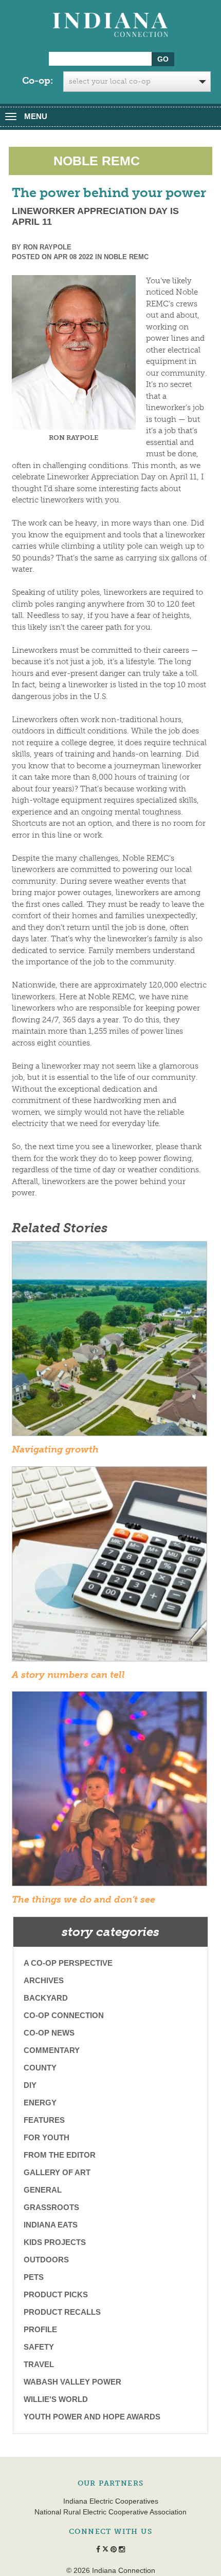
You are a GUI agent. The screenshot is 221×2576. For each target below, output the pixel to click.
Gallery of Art (57, 2172)
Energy (40, 2103)
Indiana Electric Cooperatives (111, 2501)
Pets (34, 2277)
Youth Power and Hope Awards (92, 2417)
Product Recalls (62, 2312)
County (40, 2068)
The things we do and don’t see (84, 1900)
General (43, 2190)
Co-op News (49, 2033)
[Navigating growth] (109, 1342)
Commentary (52, 2050)
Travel (39, 2364)
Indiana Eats (51, 2225)
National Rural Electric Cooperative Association (110, 2512)
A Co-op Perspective (68, 1963)
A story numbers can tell (68, 1675)
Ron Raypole (47, 247)
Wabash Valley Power (72, 2382)
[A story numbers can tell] (109, 1567)
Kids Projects (55, 2242)
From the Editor (60, 2155)
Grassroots (51, 2207)
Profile (40, 2329)
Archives (44, 1980)
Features (44, 2120)
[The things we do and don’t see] (109, 1792)
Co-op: (38, 81)
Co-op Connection (64, 2015)
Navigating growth (55, 1449)
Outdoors (46, 2260)
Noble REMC (126, 257)
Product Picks (56, 2294)
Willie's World (56, 2399)
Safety (39, 2347)
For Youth (47, 2137)
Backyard (46, 1998)
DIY (30, 2085)
